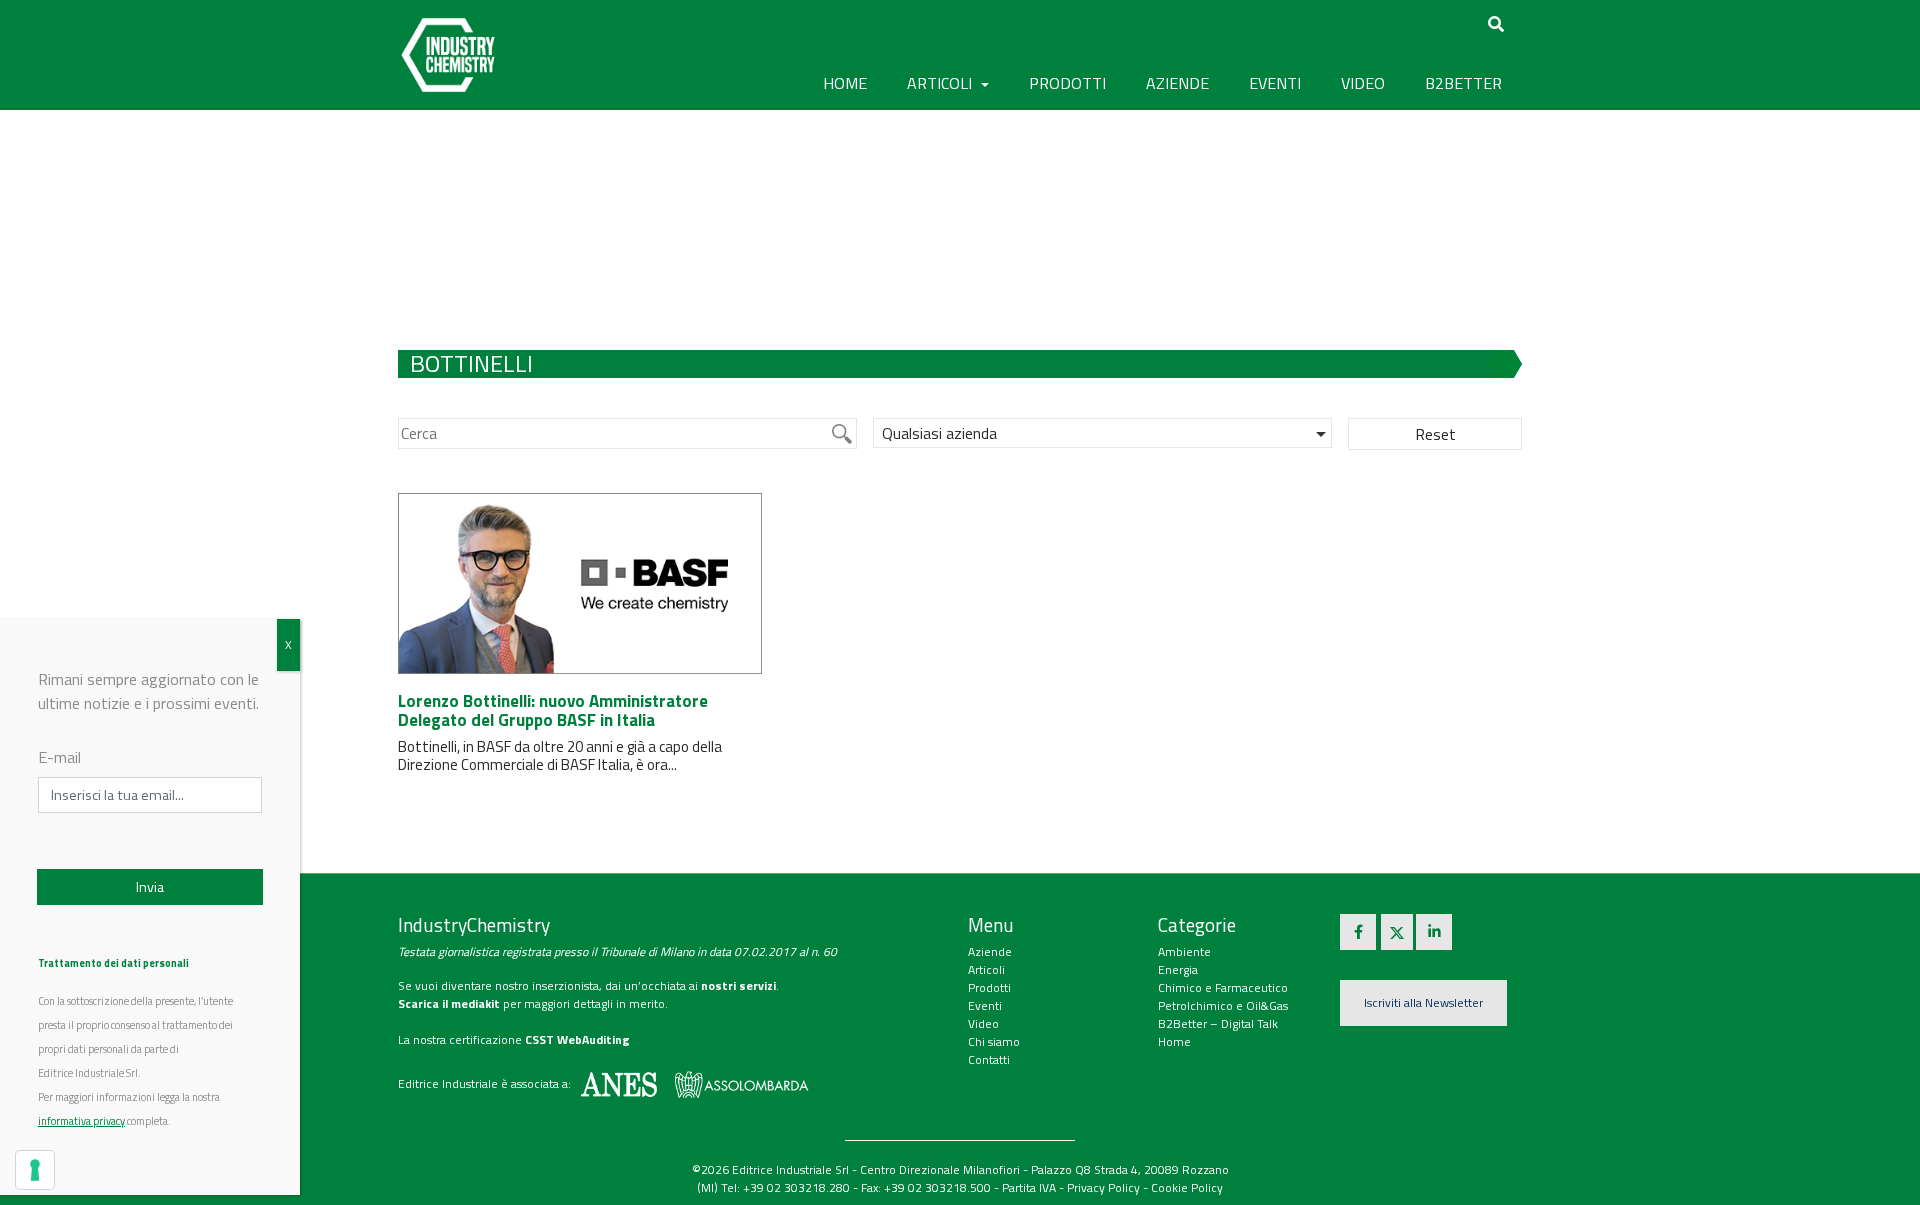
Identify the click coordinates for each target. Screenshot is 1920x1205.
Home (845, 83)
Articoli (986, 969)
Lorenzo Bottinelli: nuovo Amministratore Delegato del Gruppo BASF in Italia (553, 710)
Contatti (989, 1059)
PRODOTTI (1067, 83)
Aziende (990, 951)
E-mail (59, 757)
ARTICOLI (941, 83)
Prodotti (989, 987)
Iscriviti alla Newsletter (1423, 1002)
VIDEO (1363, 83)
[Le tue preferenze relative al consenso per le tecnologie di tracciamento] (35, 1170)
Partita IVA (1029, 1187)
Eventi (985, 1005)
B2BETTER (1463, 83)
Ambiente (1184, 951)
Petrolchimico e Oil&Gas (1223, 1005)
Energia (1178, 969)
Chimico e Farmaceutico (1223, 987)
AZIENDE (1177, 83)
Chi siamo (994, 1041)
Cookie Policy (1187, 1187)
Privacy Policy (1103, 1187)
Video (983, 1023)
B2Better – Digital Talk (1218, 1023)
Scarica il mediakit (449, 1003)
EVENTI (1275, 83)
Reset (1435, 434)
